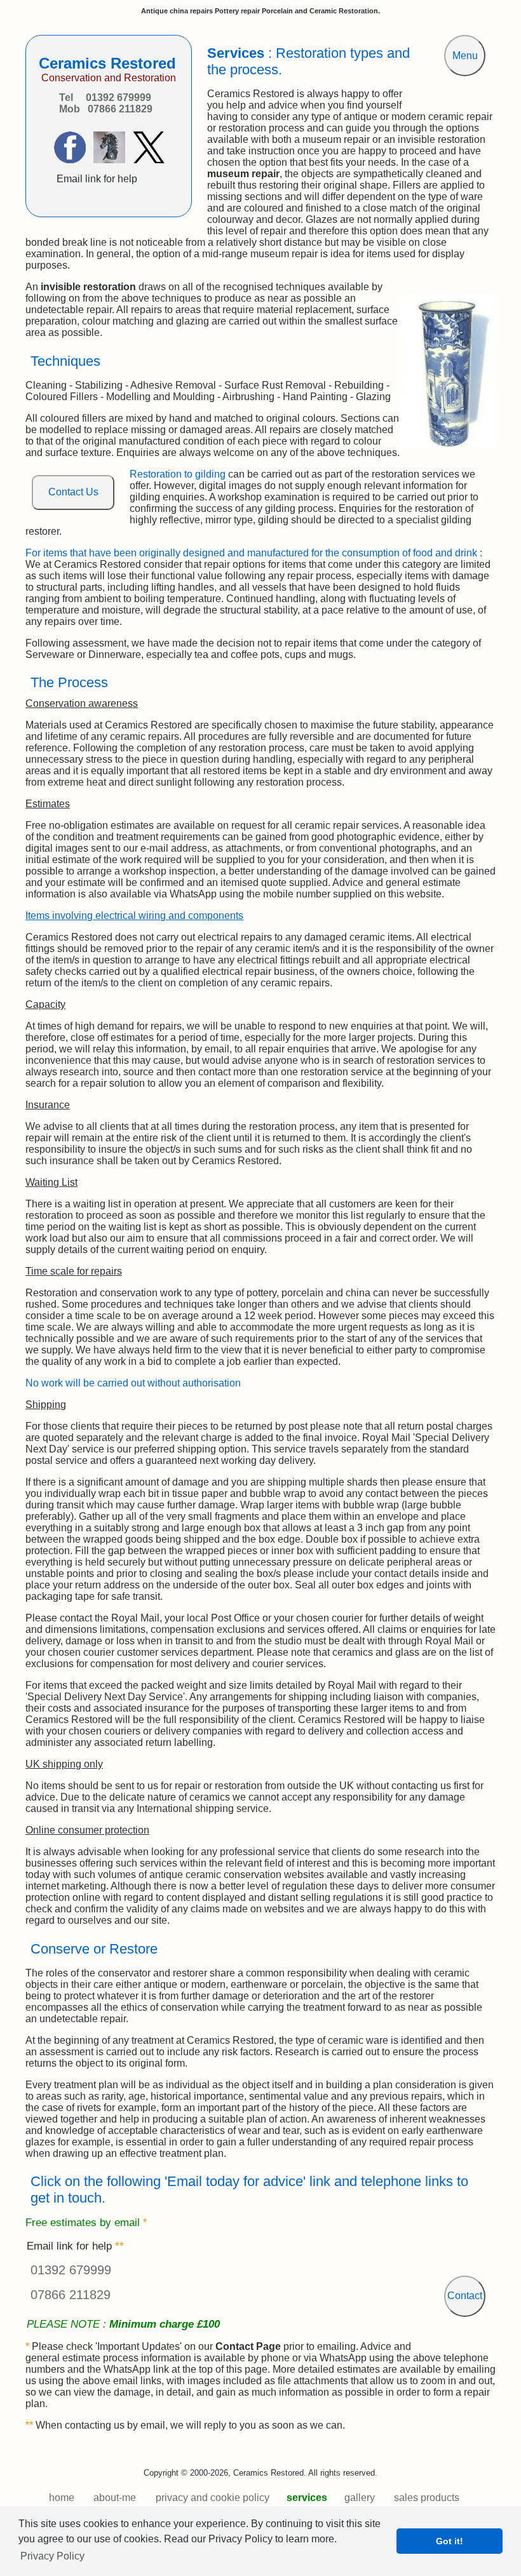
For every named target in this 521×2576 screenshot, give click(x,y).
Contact (465, 2296)
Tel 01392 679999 (105, 97)
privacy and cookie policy (213, 2498)
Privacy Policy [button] (52, 2556)
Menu (465, 56)
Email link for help (97, 179)
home (62, 2498)
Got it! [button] (450, 2541)
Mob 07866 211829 (106, 109)
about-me (115, 2498)
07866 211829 (71, 2295)
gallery (360, 2498)
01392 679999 (71, 2270)
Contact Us (73, 492)
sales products (427, 2498)
